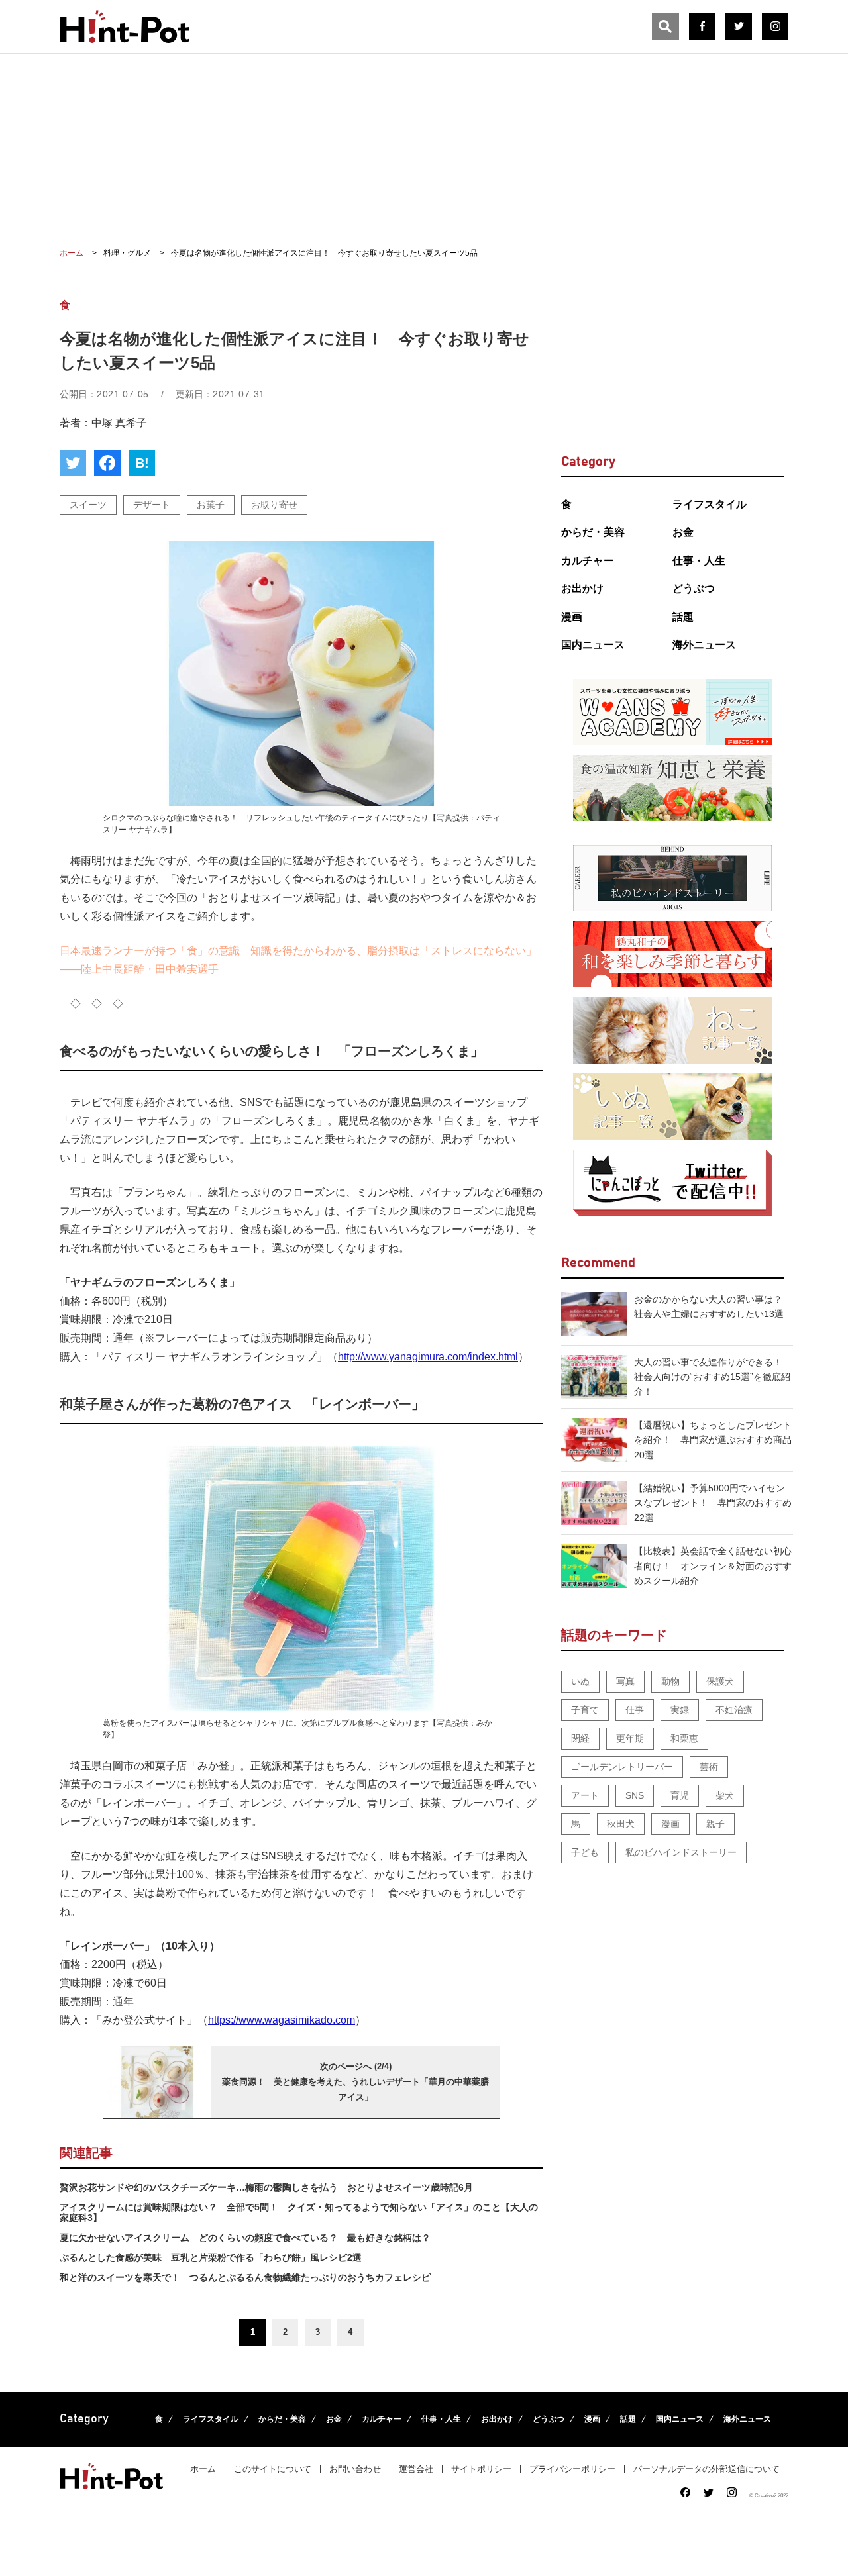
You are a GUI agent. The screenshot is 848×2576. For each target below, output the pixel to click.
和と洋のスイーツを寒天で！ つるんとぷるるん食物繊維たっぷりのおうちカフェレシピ (245, 2277)
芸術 (709, 1767)
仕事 (635, 1710)
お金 (683, 532)
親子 (715, 1824)
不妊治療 (734, 1710)
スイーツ (88, 505)
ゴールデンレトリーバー (622, 1767)
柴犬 (725, 1795)
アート (585, 1795)
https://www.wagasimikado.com (282, 2020)
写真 (625, 1681)
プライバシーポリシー (572, 2469)
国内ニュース (593, 645)
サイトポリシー (481, 2469)
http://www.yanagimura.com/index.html (428, 1357)
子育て (585, 1710)
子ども (585, 1852)
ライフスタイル (710, 504)
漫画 (572, 617)
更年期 (630, 1738)
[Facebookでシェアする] (107, 463)
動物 (670, 1681)
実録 (680, 1710)
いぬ (580, 1681)
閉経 (580, 1738)
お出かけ (582, 588)
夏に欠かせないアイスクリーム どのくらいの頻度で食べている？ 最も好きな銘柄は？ (245, 2238)
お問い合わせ (355, 2469)
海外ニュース (704, 645)
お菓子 (211, 505)
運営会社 (416, 2469)
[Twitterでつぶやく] (73, 463)
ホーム (203, 2469)
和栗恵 (684, 1738)
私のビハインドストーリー (681, 1852)
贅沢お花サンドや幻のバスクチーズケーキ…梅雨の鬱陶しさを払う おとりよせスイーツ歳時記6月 (266, 2187)
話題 (683, 617)
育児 (680, 1795)
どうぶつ (694, 588)
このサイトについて (273, 2469)
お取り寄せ (274, 505)
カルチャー (588, 561)
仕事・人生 (699, 561)
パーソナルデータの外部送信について (707, 2469)
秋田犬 (621, 1824)
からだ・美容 (593, 532)
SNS (635, 1795)
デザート (152, 505)
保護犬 (720, 1681)
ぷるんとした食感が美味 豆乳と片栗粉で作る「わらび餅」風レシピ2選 (211, 2257)
